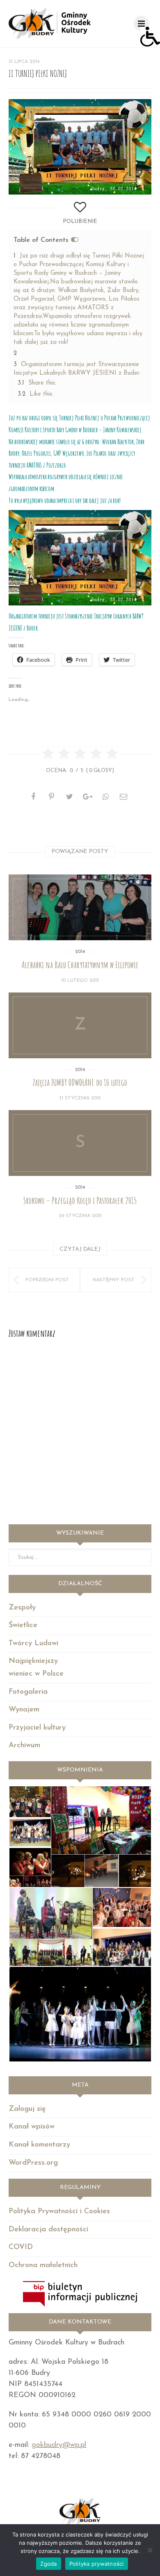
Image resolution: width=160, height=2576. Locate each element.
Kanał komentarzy (39, 2145)
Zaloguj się (27, 2109)
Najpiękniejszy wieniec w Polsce (36, 1668)
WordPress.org (33, 2163)
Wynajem (24, 1710)
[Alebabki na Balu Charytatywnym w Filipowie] (80, 907)
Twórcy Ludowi (33, 1644)
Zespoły (22, 1608)
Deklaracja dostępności (48, 2230)
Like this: (35, 394)
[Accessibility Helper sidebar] (150, 37)
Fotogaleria (28, 1692)
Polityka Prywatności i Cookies (59, 2212)
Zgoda (48, 2564)
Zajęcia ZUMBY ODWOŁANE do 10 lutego (80, 1082)
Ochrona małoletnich (43, 2265)
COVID (21, 2247)
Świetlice (23, 1625)
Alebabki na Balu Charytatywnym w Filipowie (80, 965)
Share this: (37, 383)
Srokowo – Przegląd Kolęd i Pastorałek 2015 (80, 1200)
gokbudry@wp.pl (59, 2445)
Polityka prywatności (97, 2564)
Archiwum (24, 1746)
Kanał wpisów (32, 2127)
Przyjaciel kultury (37, 1728)
